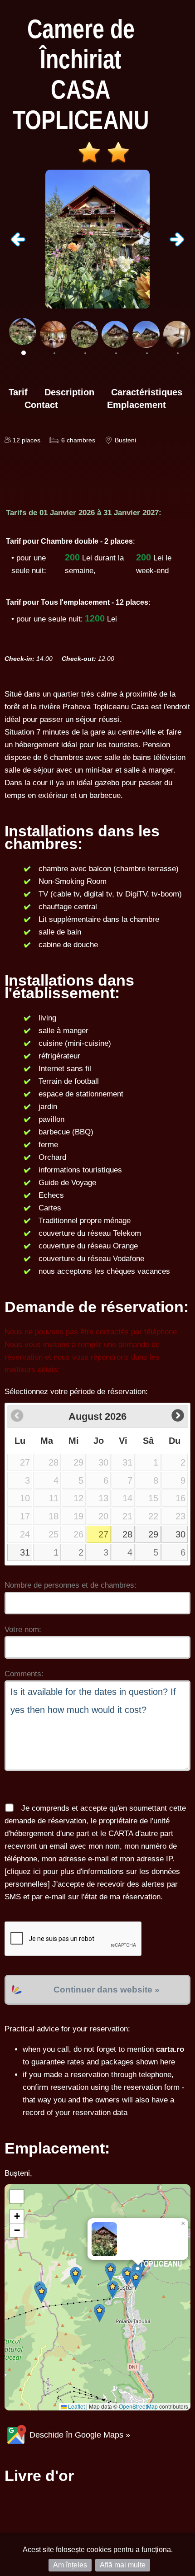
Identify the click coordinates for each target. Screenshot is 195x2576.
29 (153, 1534)
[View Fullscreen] (17, 2196)
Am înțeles (70, 2565)
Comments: (24, 1674)
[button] (110, 2272)
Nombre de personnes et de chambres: (71, 1585)
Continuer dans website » (107, 1990)
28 (127, 1534)
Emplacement (136, 405)
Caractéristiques (147, 392)
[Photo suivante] (177, 244)
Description (69, 392)
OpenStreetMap (138, 2406)
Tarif (18, 392)
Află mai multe (123, 2565)
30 (180, 1534)
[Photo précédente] (18, 244)
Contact (41, 405)
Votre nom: (23, 1630)
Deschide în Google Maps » (79, 2435)
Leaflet (76, 2406)
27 (103, 1534)
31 (25, 1552)
